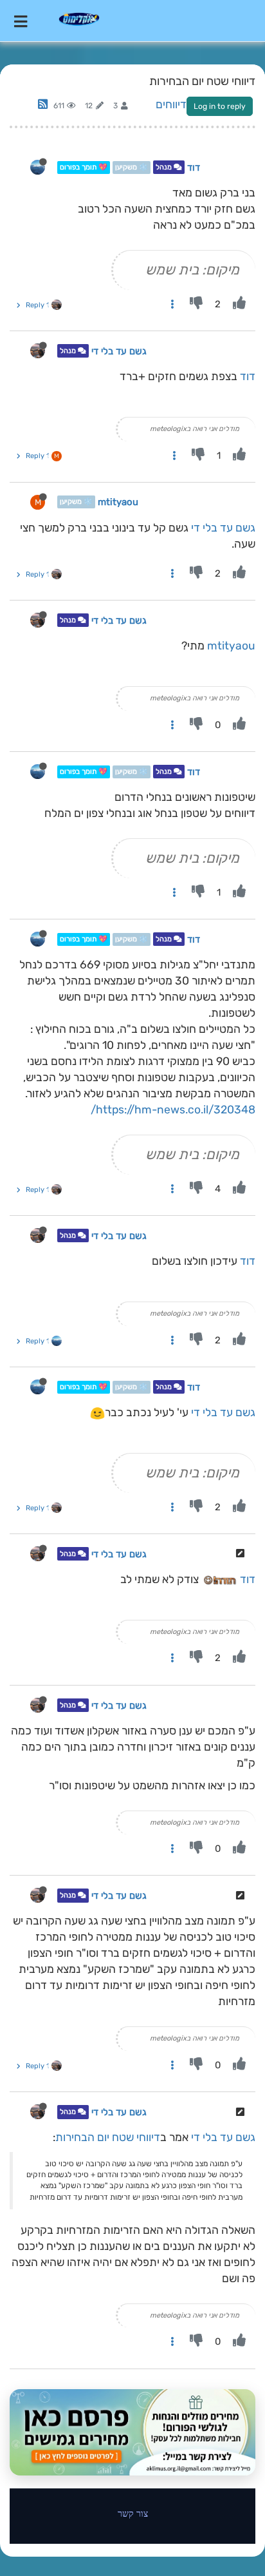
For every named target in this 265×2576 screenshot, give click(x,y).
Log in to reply (220, 106)
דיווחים (171, 104)
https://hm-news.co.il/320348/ (173, 1110)
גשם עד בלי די (119, 351)
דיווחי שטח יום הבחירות (108, 2137)
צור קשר (133, 2513)
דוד (194, 168)
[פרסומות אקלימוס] (132, 2432)
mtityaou (118, 502)
